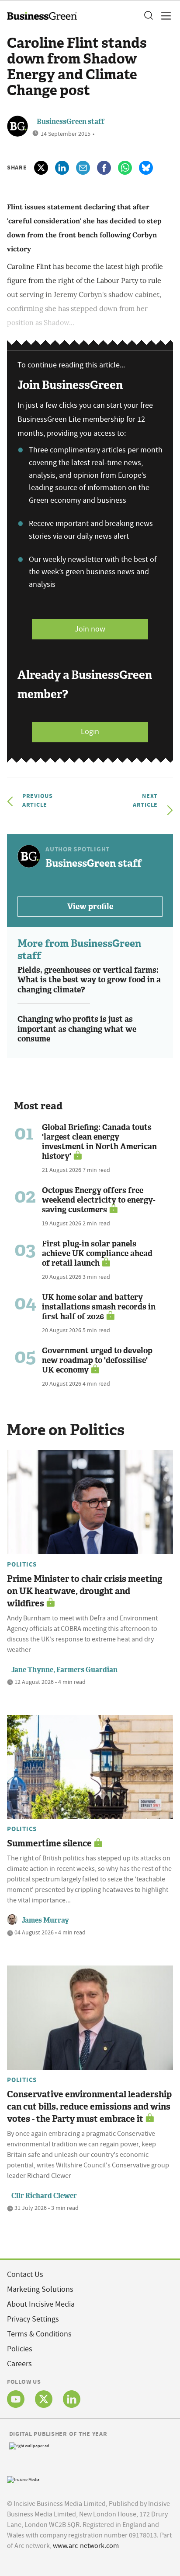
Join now (90, 629)
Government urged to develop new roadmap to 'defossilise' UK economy (97, 1360)
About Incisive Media (41, 2304)
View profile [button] (90, 907)
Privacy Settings (33, 2319)
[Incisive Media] (23, 2479)
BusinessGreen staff (71, 122)
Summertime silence (49, 1843)
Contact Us (25, 2274)
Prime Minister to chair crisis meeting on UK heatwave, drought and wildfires (85, 1591)
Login (90, 732)
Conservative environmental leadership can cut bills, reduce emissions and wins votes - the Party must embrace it (89, 2107)
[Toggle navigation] (163, 16)
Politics (22, 1564)
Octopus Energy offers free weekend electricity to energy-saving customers (99, 1200)
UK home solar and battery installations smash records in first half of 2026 (99, 1307)
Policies (20, 2349)
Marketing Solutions (40, 2289)
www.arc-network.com (86, 2546)
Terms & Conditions (39, 2334)
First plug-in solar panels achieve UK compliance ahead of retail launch (97, 1253)
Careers (19, 2364)
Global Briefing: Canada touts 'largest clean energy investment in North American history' (99, 1142)
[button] (148, 16)
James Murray (45, 1920)
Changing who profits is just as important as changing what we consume (77, 1029)
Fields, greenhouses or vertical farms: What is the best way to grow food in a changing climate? (89, 980)
